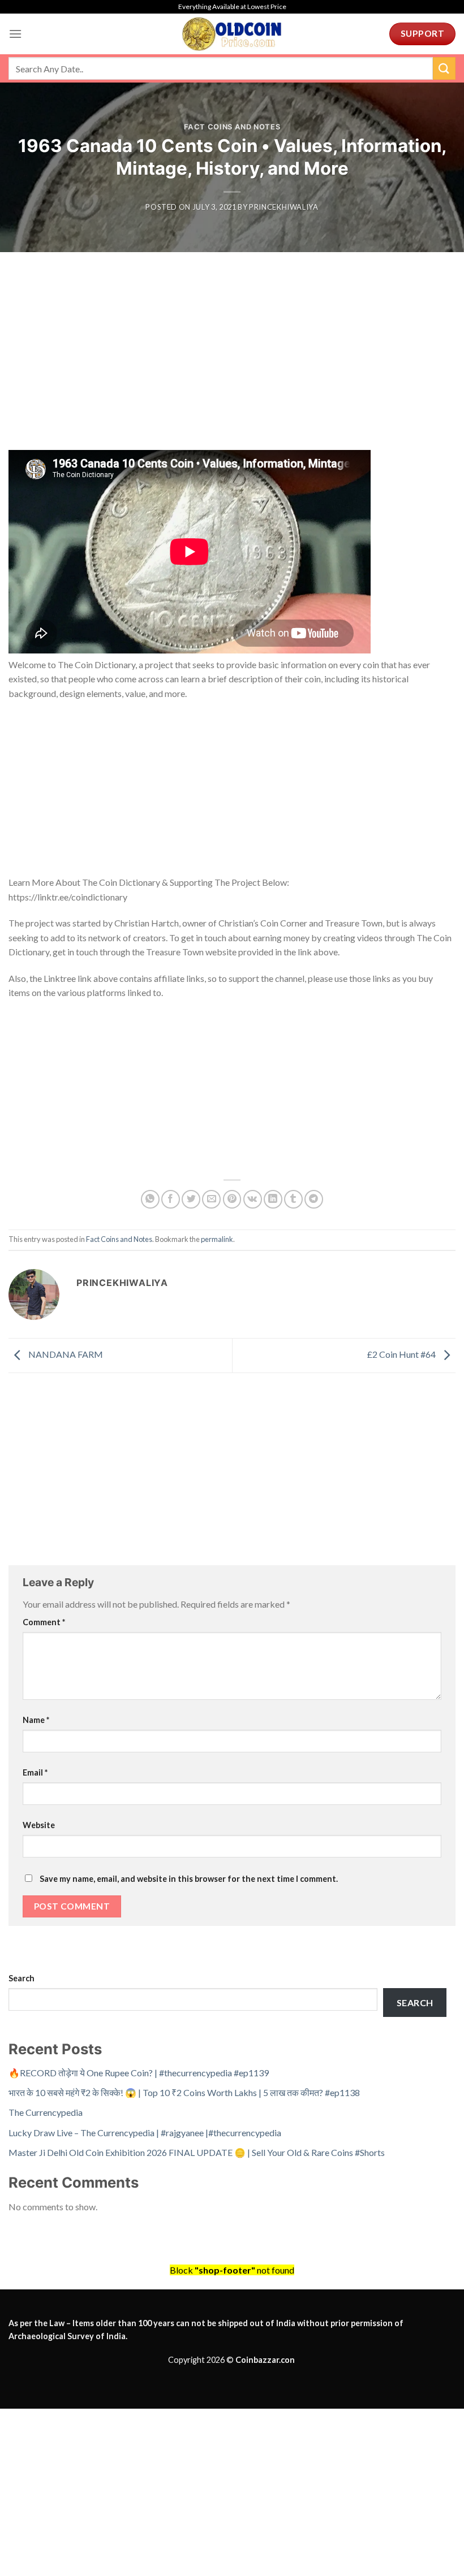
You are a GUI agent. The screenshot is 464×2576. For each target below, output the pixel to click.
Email (35, 1772)
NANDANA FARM (65, 1354)
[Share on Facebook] (171, 1199)
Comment (44, 1622)
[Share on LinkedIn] (273, 1199)
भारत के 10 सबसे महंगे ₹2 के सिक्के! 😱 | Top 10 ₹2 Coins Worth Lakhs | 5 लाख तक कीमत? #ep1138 (184, 2092)
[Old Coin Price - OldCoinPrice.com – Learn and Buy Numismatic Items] (232, 34)
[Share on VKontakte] (253, 1199)
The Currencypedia (46, 2112)
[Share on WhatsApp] (150, 1199)
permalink (217, 1239)
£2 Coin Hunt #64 (402, 1354)
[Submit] (444, 68)
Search (22, 1978)
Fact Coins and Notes (232, 127)
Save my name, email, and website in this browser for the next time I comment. (189, 1879)
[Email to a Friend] (211, 1199)
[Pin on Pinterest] (232, 1199)
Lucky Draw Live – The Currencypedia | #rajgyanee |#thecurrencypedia (145, 2133)
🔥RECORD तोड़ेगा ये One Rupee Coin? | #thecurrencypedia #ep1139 (139, 2073)
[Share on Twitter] (191, 1199)
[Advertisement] (232, 366)
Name (36, 1720)
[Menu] (15, 34)
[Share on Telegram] (314, 1199)
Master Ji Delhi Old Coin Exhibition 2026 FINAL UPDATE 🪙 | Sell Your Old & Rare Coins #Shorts (197, 2152)
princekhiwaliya (284, 207)
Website (39, 1825)
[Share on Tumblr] (293, 1199)
